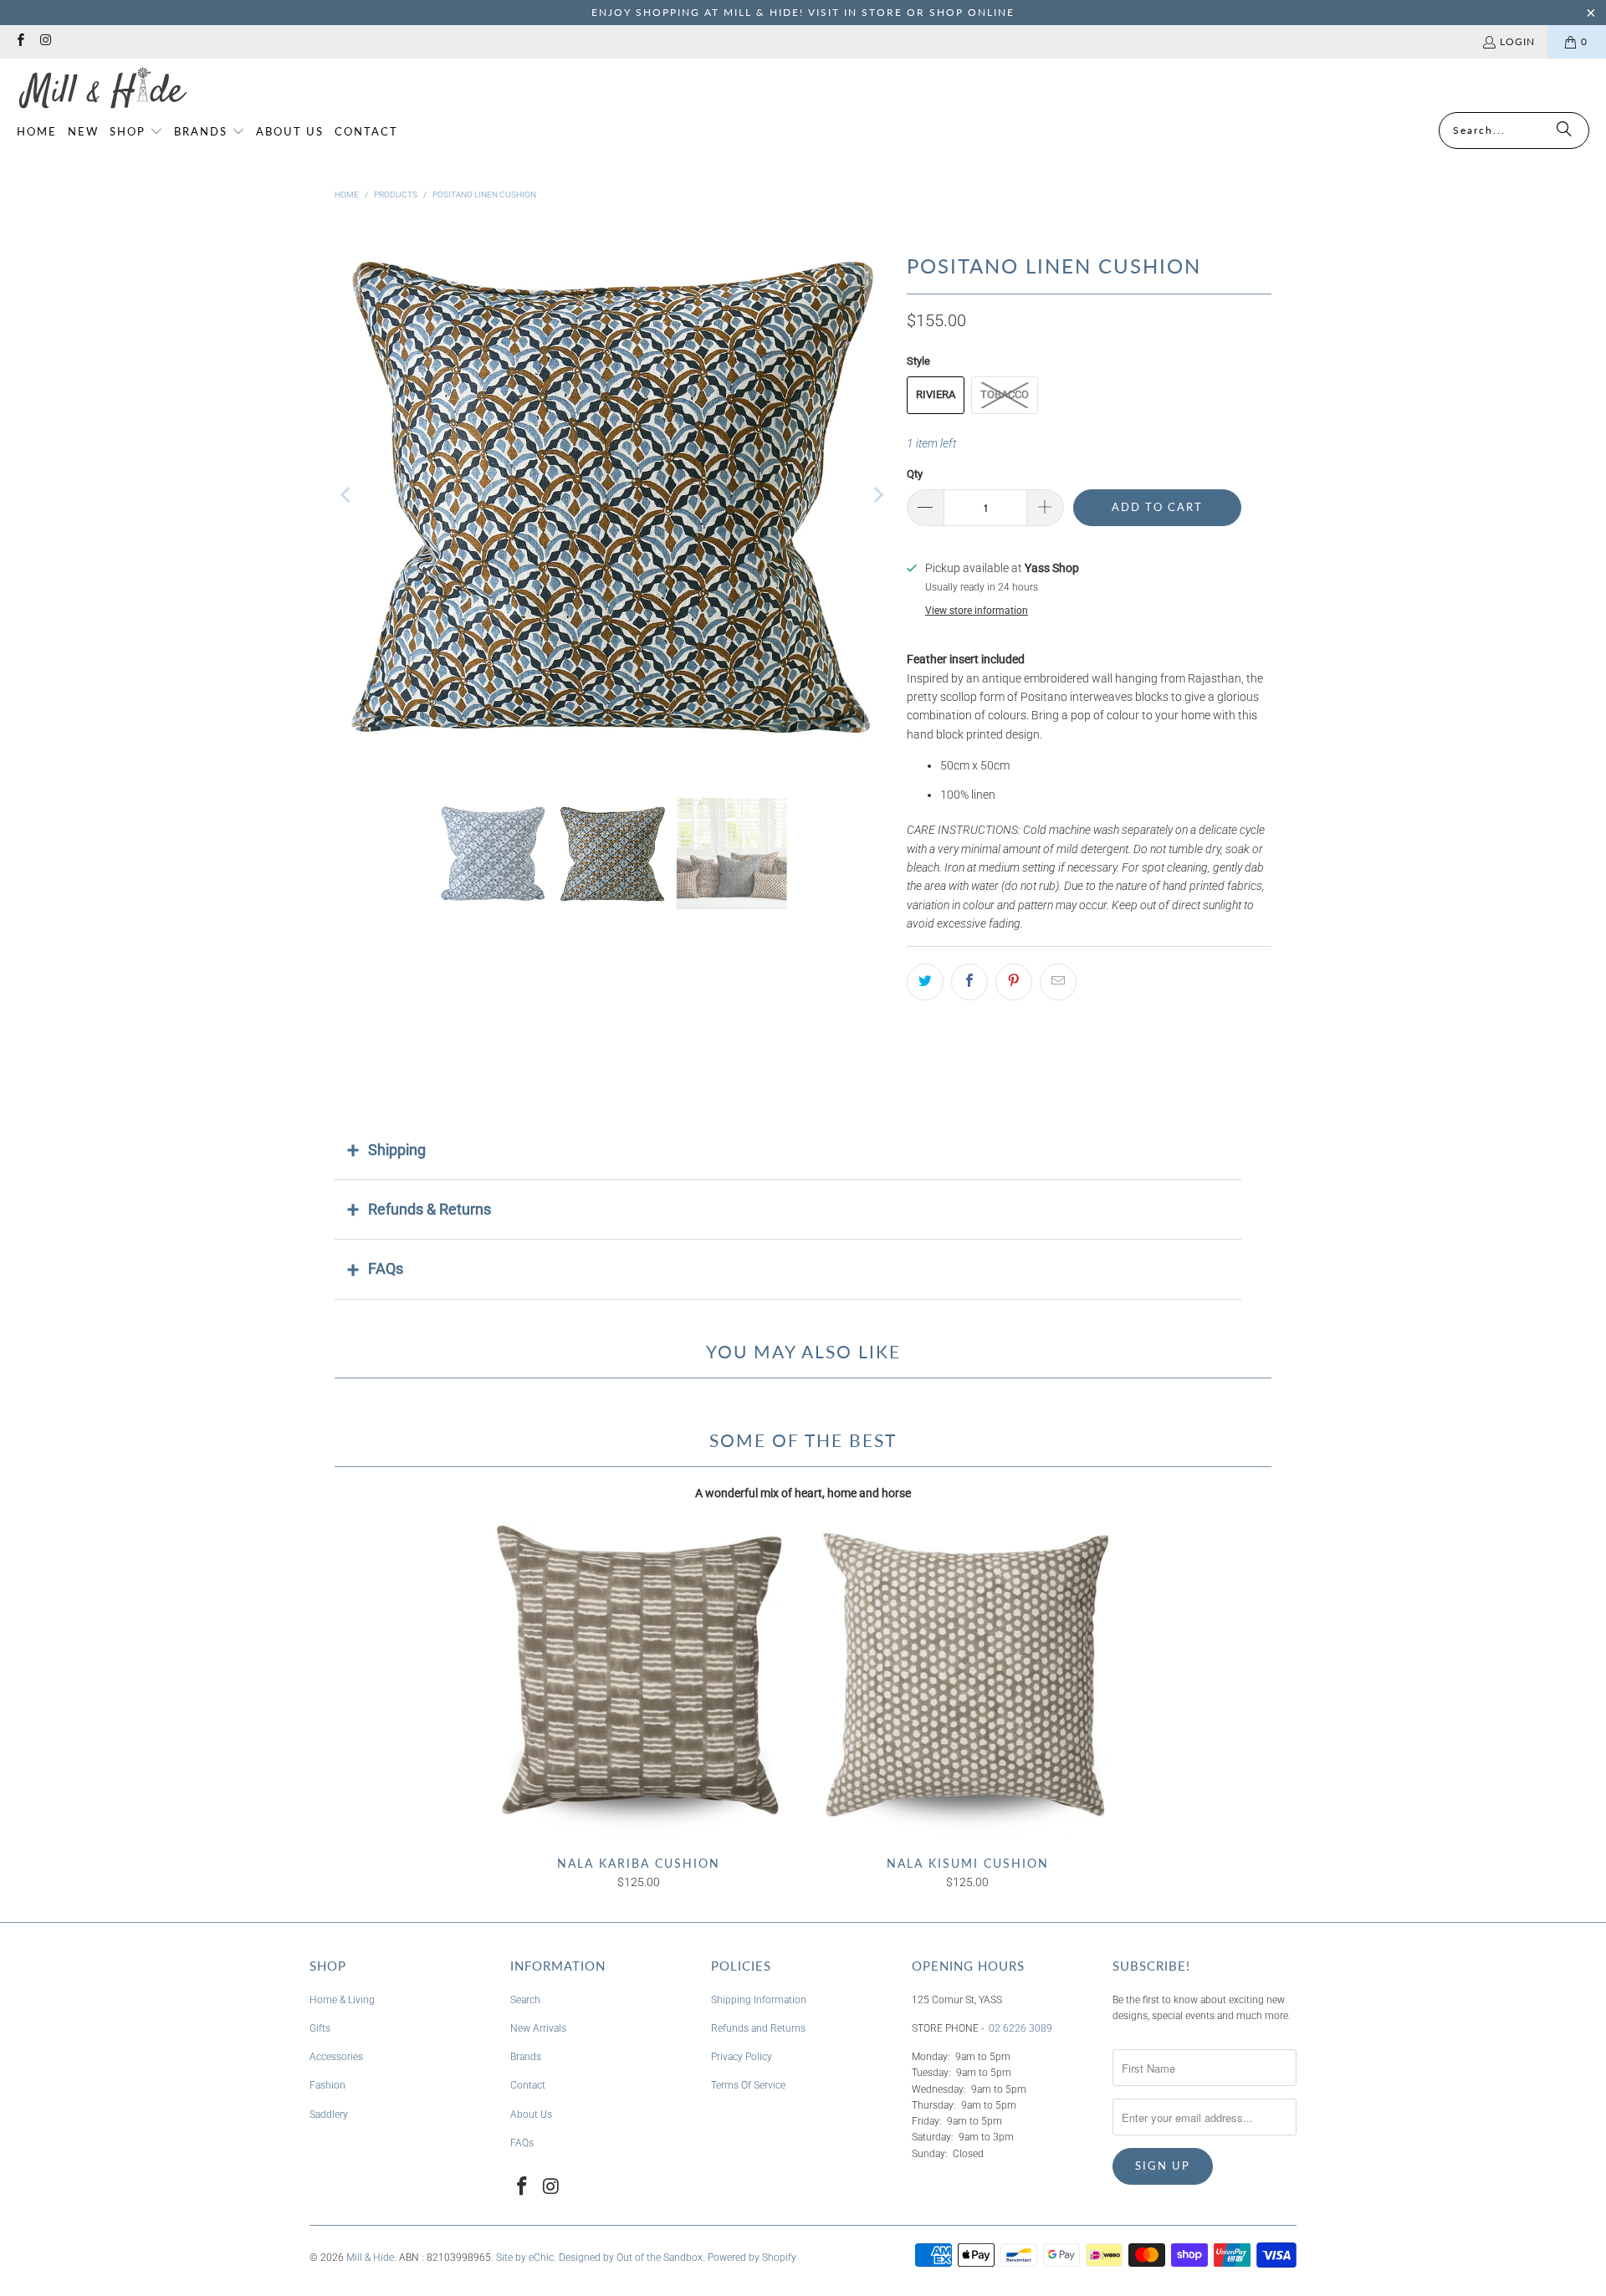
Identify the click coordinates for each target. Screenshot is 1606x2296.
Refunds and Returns (758, 2028)
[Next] (877, 495)
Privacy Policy (742, 2057)
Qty (915, 474)
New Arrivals (538, 2028)
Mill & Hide (370, 2258)
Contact (528, 2085)
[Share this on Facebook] (969, 982)
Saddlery (329, 2114)
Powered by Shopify (752, 2258)
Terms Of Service (748, 2085)
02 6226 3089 (1020, 2028)
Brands (526, 2057)
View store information (977, 611)
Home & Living (342, 2000)
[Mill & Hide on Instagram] (45, 41)
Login (1517, 41)
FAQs (386, 1268)
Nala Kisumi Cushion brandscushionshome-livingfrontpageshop (967, 1680)
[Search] (1564, 130)
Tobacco (1005, 394)
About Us (531, 2114)
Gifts (320, 2028)
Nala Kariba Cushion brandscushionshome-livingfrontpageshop (639, 1680)
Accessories (336, 2057)
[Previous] (347, 495)
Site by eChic (525, 2258)
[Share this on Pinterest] (1014, 982)
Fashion (327, 2085)
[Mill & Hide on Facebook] (20, 41)
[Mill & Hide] (102, 89)
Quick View (639, 1716)
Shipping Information (759, 2000)
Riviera (936, 394)
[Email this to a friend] (1058, 982)
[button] (136, 132)
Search (525, 2000)
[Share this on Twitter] (925, 982)
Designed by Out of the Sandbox (631, 2258)
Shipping (397, 1150)
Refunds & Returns (430, 1209)
